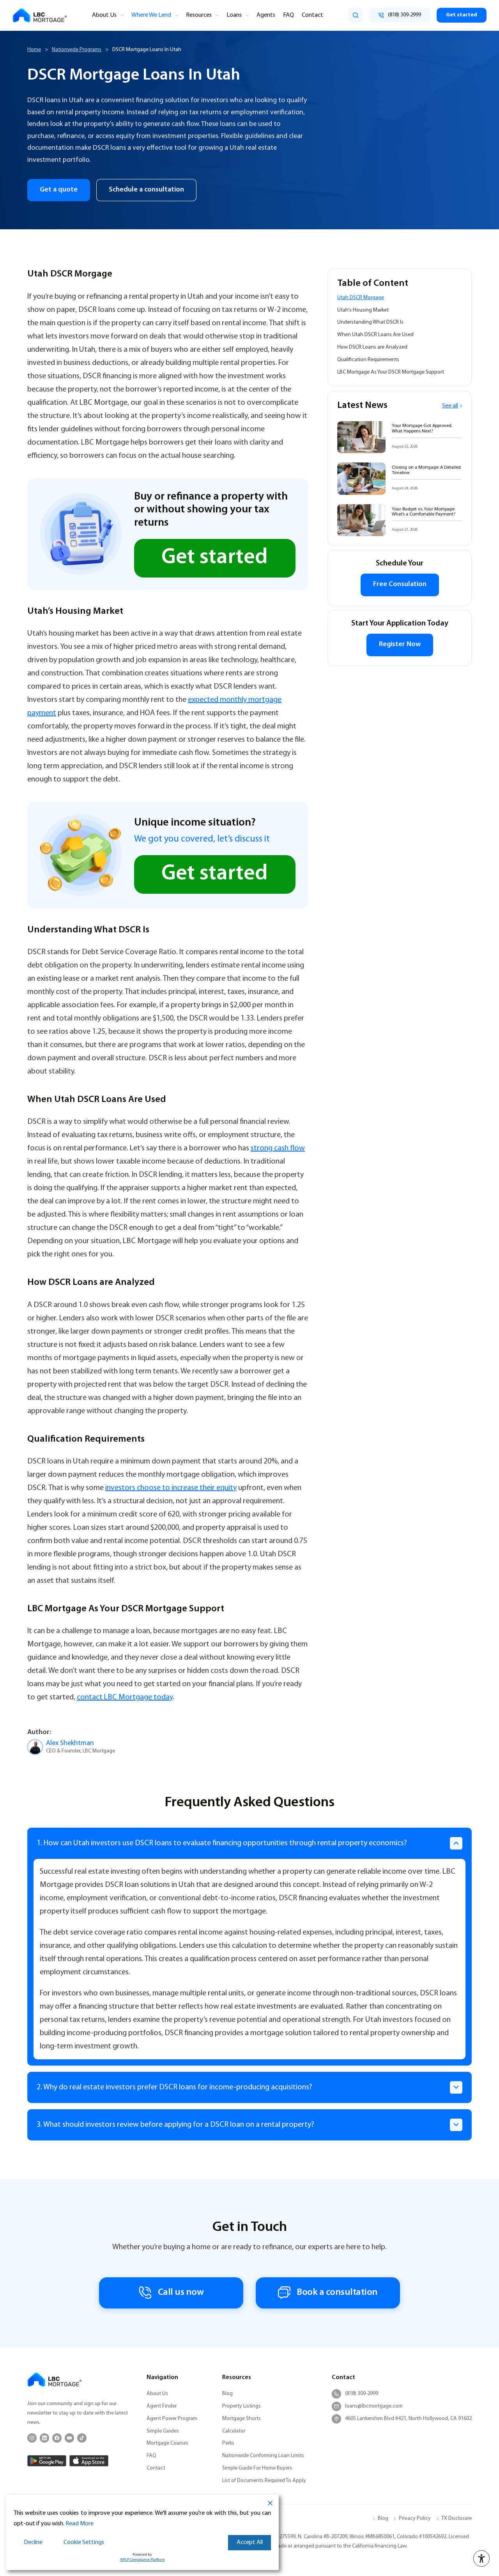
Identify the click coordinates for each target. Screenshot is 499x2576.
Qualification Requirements (368, 360)
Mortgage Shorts (242, 2419)
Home (34, 50)
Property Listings (242, 2406)
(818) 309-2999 (362, 2394)
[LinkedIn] (44, 2438)
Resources (199, 15)
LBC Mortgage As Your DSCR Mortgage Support (391, 372)
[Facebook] (57, 2438)
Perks (228, 2443)
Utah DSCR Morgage (361, 298)
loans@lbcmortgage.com (374, 2406)
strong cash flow (278, 1148)
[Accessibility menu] (481, 2558)
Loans (234, 15)
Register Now (400, 645)
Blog (227, 2394)
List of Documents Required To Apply (264, 2481)
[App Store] (89, 2461)
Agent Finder (162, 2406)
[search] (356, 15)
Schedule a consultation (146, 190)
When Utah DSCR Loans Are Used (375, 335)
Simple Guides (163, 2431)
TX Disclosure (457, 2518)
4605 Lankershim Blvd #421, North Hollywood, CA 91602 (408, 2419)
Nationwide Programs (77, 50)
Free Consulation (400, 585)
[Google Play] (47, 2461)
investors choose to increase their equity (171, 1488)
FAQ (288, 15)
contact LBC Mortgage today (125, 1697)
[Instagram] (32, 2438)
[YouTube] (69, 2438)
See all (450, 406)
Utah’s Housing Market (363, 310)
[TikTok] (82, 2438)
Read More (80, 2524)
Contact (312, 15)
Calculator (234, 2431)
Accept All (250, 2542)
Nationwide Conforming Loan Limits (263, 2456)
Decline (33, 2542)
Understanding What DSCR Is (370, 323)
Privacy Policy (415, 2518)
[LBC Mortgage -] (40, 15)
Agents (266, 15)
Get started (462, 15)
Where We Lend (151, 15)
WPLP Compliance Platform (142, 2560)
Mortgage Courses (167, 2443)
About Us (104, 15)
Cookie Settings (84, 2542)
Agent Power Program (172, 2419)
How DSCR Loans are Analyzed (372, 347)
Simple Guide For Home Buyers (257, 2468)
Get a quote (59, 190)
